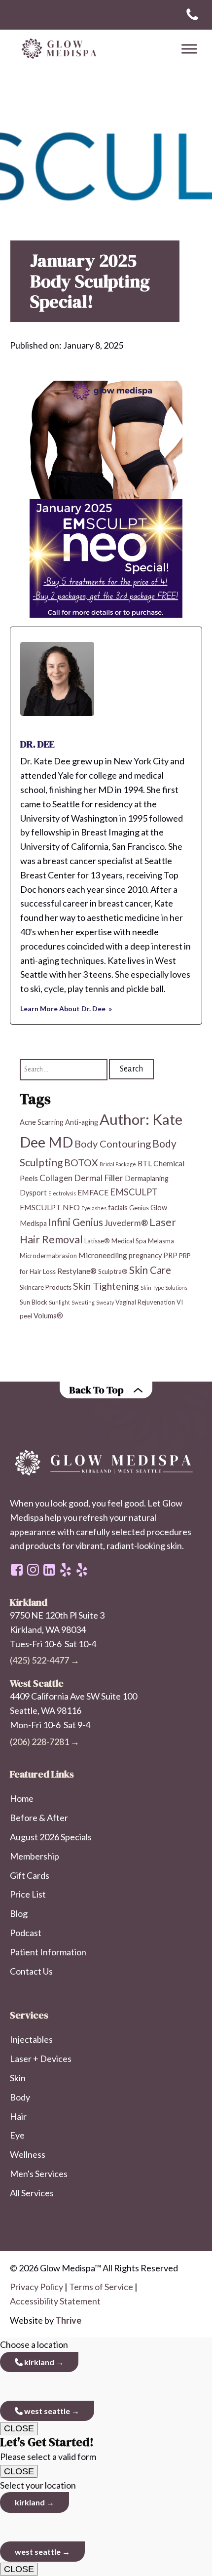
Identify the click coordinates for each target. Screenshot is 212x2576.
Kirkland (38, 2362)
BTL (145, 1163)
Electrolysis (62, 1193)
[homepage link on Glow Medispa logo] (106, 1463)
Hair (18, 2116)
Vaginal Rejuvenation (145, 1302)
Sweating (83, 1302)
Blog (19, 1913)
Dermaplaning (147, 1178)
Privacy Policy (36, 2287)
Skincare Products (46, 1287)
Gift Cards (30, 1875)
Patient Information (48, 1952)
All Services (32, 2193)
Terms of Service (101, 2287)
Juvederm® (126, 1223)
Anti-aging (82, 1122)
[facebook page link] (17, 1570)
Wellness (28, 2154)
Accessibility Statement (55, 2301)
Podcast (26, 1933)
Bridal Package (118, 1164)
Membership (35, 1856)
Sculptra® (113, 1271)
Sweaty (105, 1302)
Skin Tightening (106, 1286)
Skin (18, 2078)
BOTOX (81, 1163)
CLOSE (19, 2428)
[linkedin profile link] (49, 1570)
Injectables (31, 2039)
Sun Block (34, 1302)
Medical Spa (129, 1241)
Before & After (39, 1818)
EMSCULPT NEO (50, 1207)
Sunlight (59, 1302)
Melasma (161, 1241)
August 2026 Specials (51, 1837)
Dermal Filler (99, 1178)
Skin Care (150, 1270)
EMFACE (93, 1192)
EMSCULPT (134, 1192)
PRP (170, 1255)
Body (20, 2097)
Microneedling (103, 1255)
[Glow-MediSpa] (57, 49)
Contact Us (31, 1971)
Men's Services (39, 2174)
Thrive (68, 2320)
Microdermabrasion (48, 1256)
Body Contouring (113, 1144)
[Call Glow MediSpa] (192, 15)
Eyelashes (94, 1208)
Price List (28, 1894)
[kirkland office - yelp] (82, 1570)
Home (22, 1798)
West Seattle (46, 2411)
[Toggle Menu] (189, 49)
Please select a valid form (48, 2449)
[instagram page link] (33, 1570)
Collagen (56, 1178)
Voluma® (48, 1316)
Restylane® (77, 1271)
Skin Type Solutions (164, 1288)
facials (118, 1208)
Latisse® (97, 1241)
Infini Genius (76, 1222)
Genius (139, 1208)
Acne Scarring (42, 1122)
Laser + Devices (41, 2059)
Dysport (33, 1193)
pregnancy (145, 1255)
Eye (17, 2135)
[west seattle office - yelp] (66, 1570)
